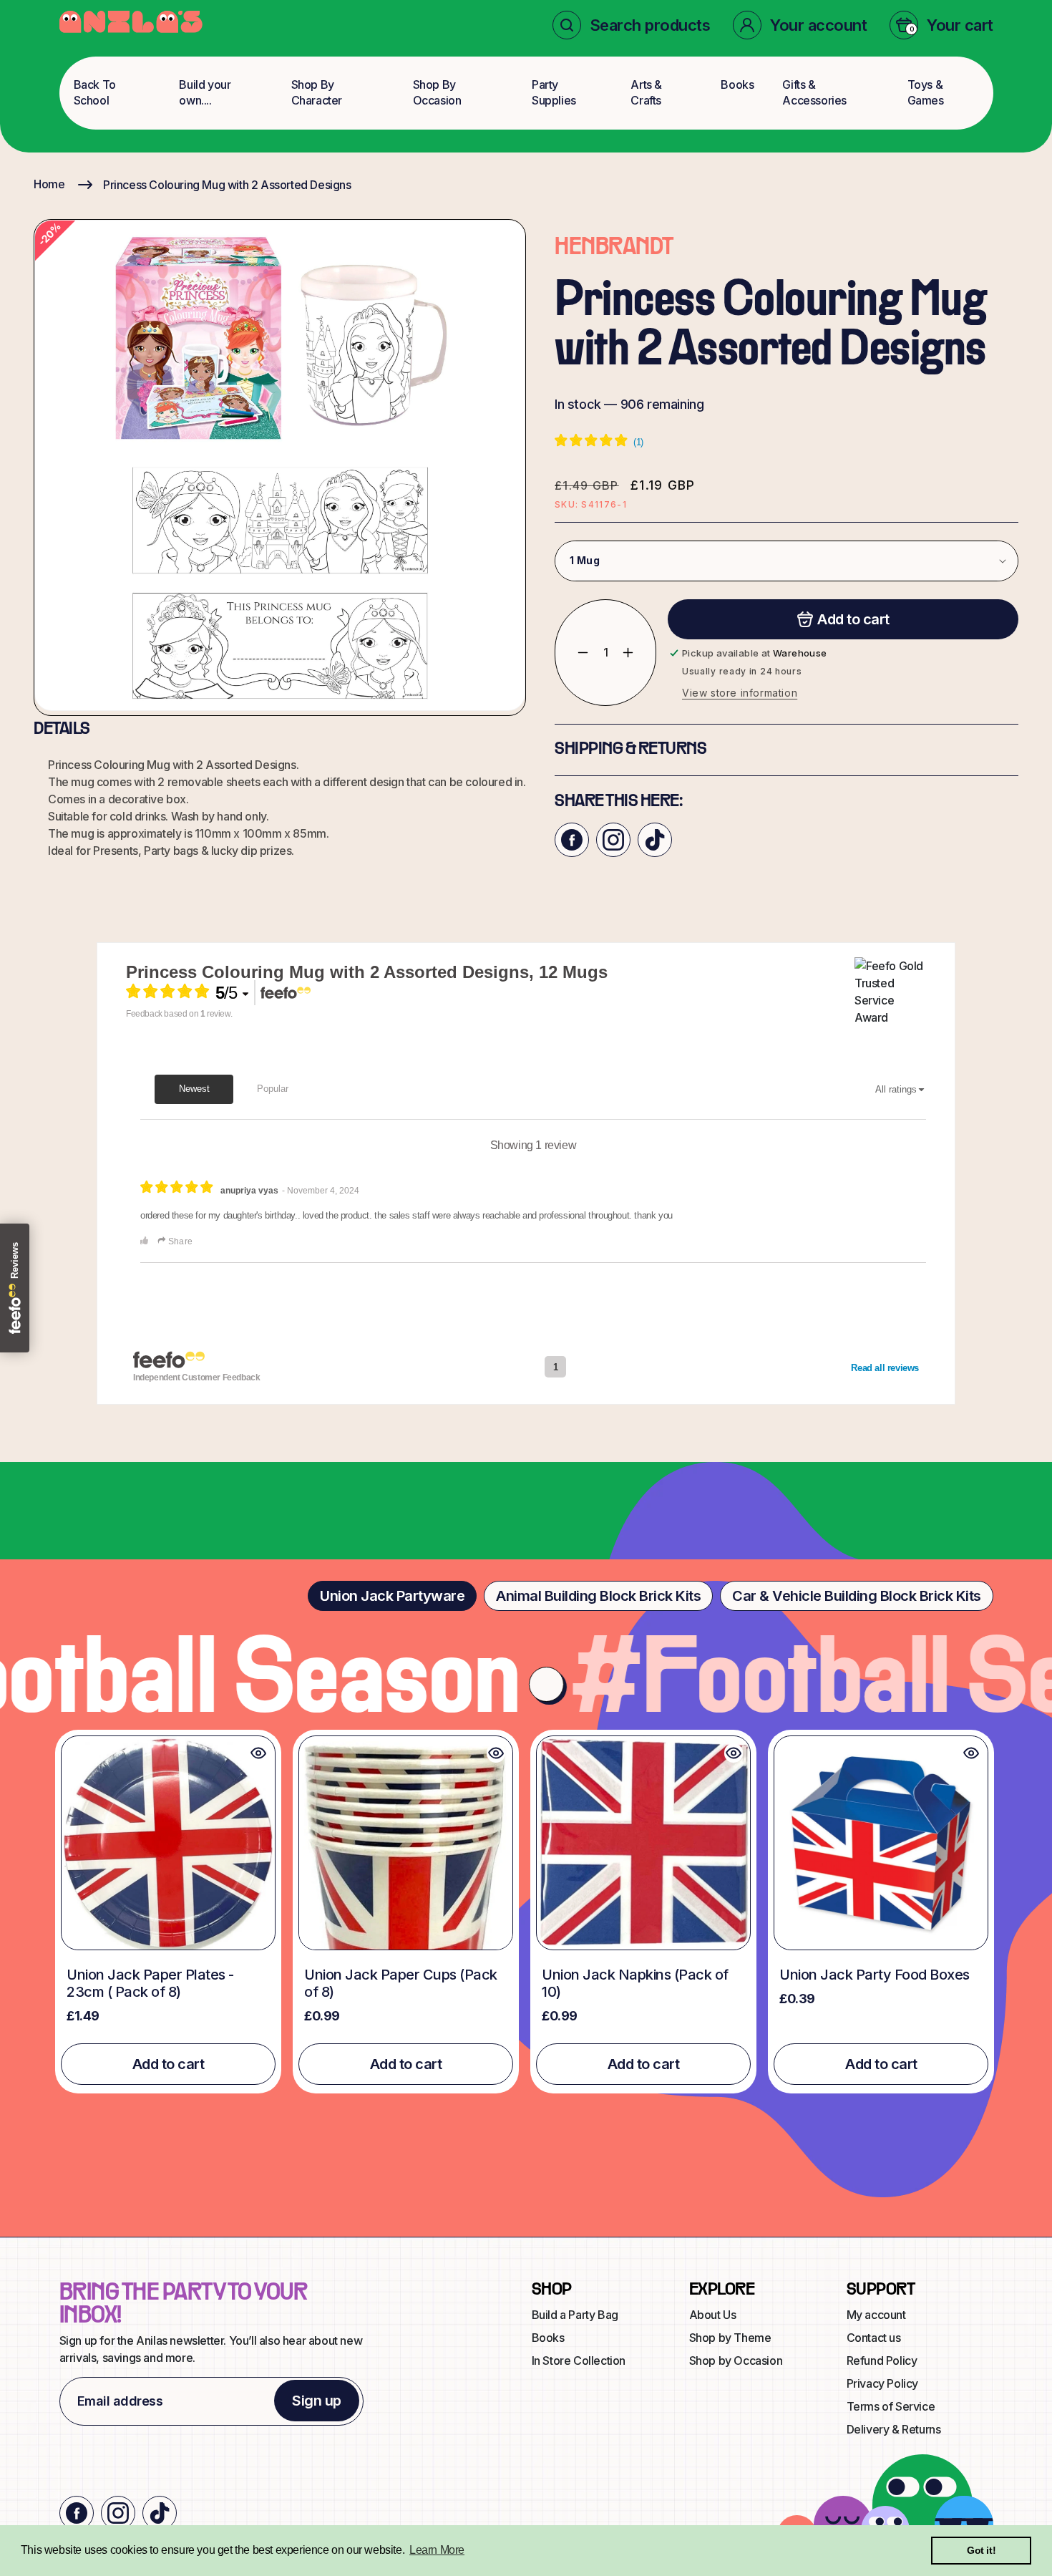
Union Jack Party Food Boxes (875, 1975)
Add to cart (169, 2064)
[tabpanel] (526, 1911)
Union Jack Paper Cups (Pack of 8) (401, 1983)
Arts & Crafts (646, 92)
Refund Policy (882, 2360)
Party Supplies (554, 92)
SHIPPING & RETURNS (630, 750)
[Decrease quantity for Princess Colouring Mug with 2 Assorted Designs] (572, 653)
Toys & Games (926, 92)
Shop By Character (317, 92)
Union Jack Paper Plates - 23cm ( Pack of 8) (150, 1983)
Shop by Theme (730, 2338)
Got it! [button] (981, 2550)
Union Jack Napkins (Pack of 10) (635, 1983)
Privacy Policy (882, 2383)
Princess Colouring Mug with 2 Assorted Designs (227, 185)
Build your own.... (205, 92)
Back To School (95, 92)
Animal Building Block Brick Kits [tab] (598, 1596)
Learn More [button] (437, 2550)
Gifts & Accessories (814, 92)
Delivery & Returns (894, 2429)
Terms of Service (891, 2406)
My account (876, 2315)
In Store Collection (579, 2360)
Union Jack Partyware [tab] (392, 1596)
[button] (632, 25)
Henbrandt (614, 248)
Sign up (317, 2401)
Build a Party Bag (575, 2315)
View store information (740, 693)
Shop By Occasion (437, 92)
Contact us (874, 2338)
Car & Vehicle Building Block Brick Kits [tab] (857, 1596)
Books (737, 84)
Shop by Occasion (736, 2360)
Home (49, 184)
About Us (713, 2315)
